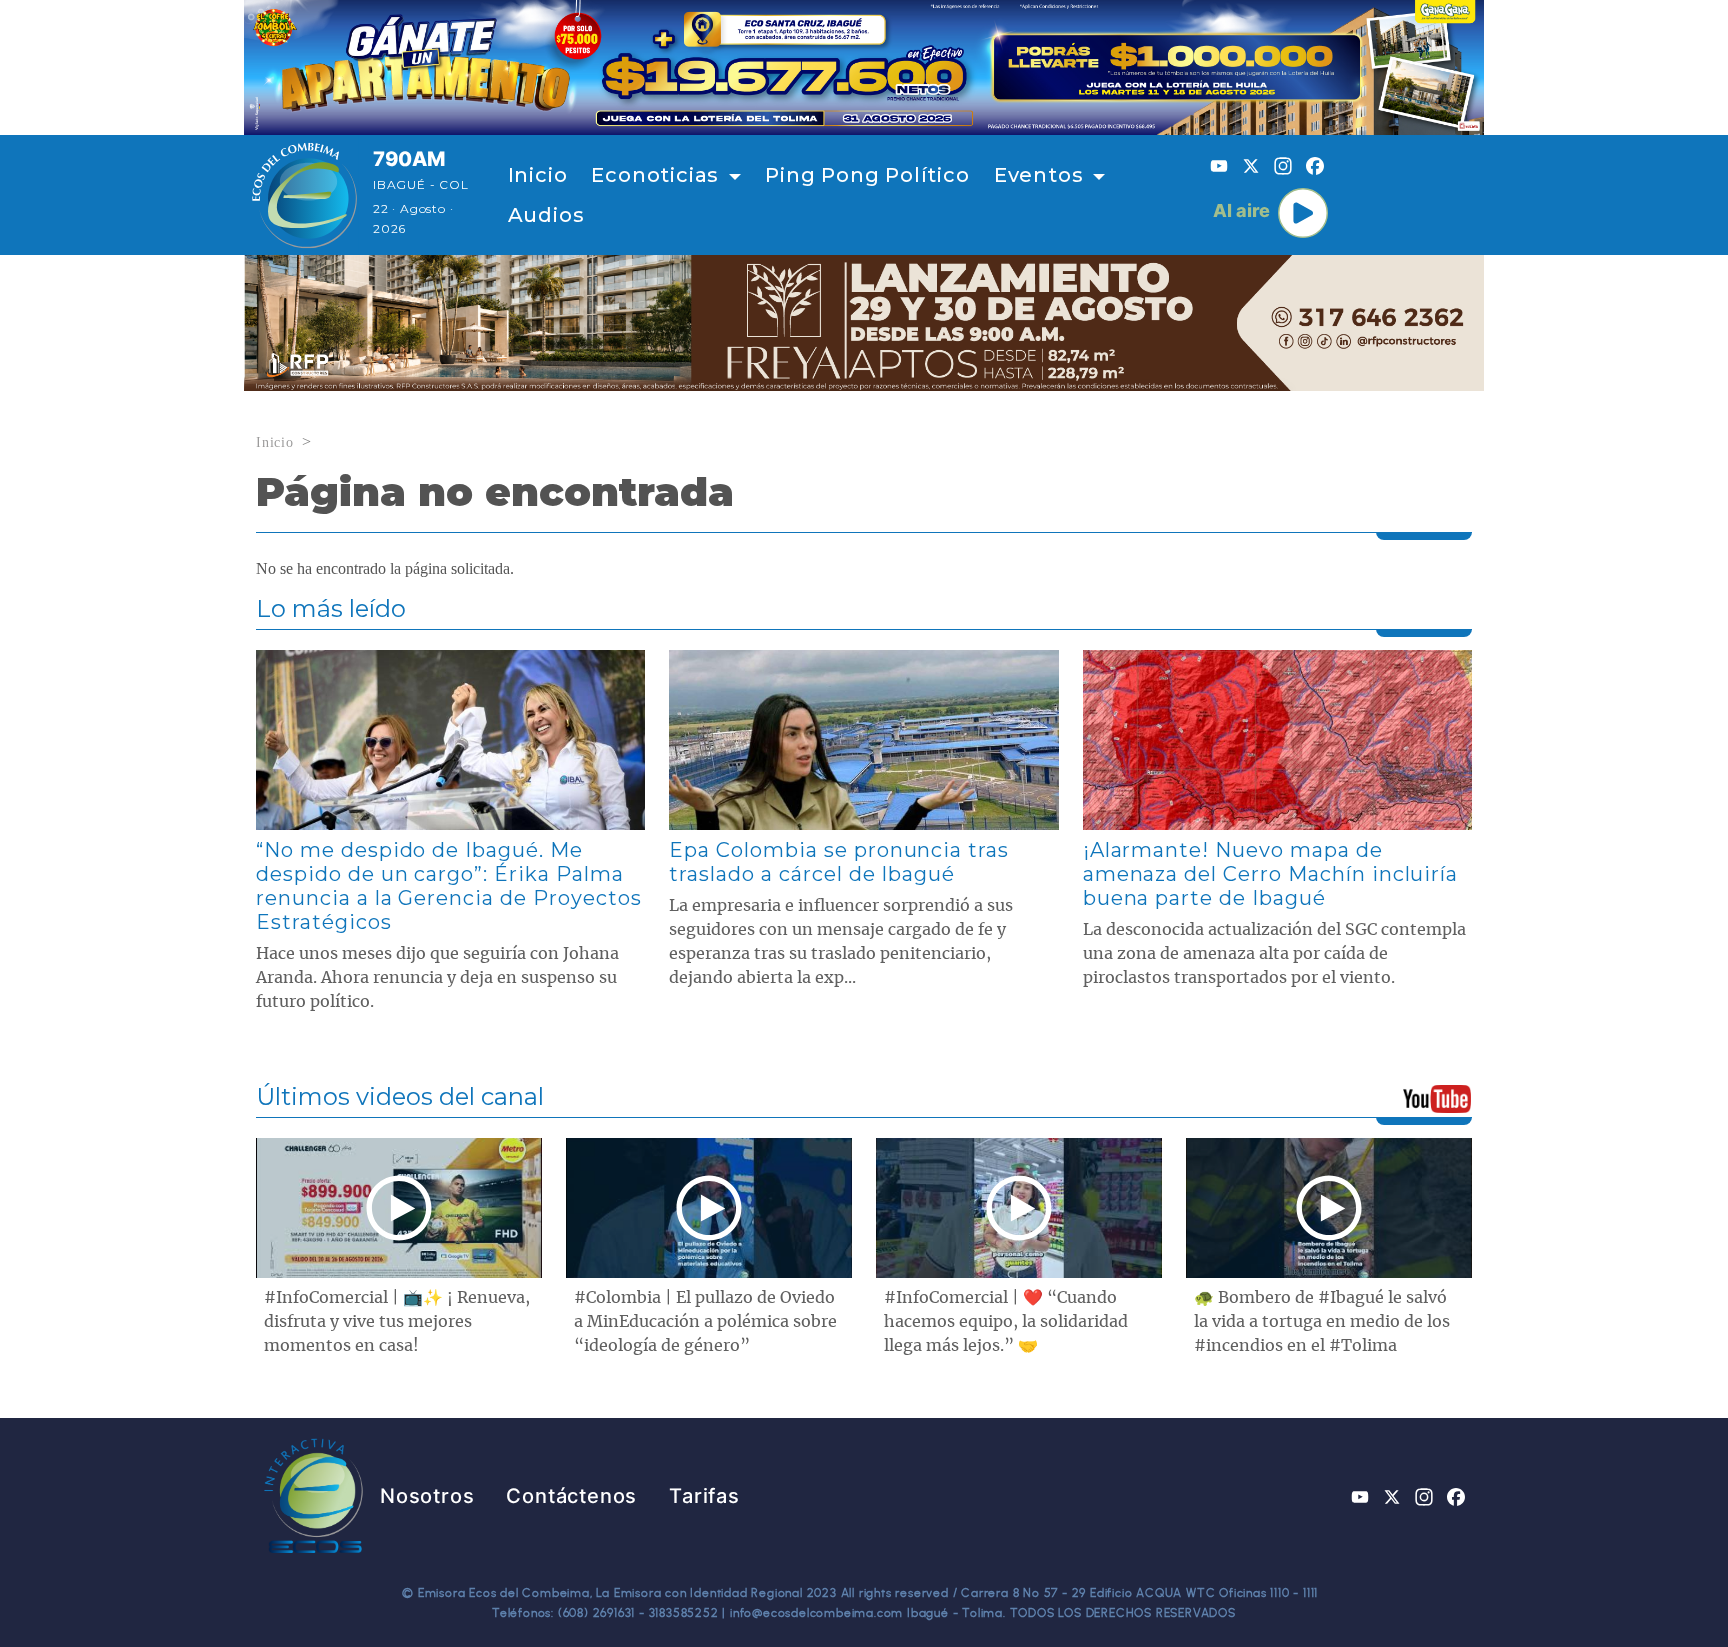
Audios (546, 215)
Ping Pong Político (867, 175)
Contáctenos (571, 1496)
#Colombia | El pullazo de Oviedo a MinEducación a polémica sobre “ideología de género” (705, 1322)
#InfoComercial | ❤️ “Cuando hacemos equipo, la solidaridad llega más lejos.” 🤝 (1006, 1322)
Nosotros (427, 1496)
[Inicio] (304, 195)
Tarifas (704, 1496)
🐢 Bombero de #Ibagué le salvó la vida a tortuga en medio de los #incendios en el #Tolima (1322, 1322)
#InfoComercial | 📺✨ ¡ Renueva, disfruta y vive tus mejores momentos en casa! (397, 1322)
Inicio (538, 175)
